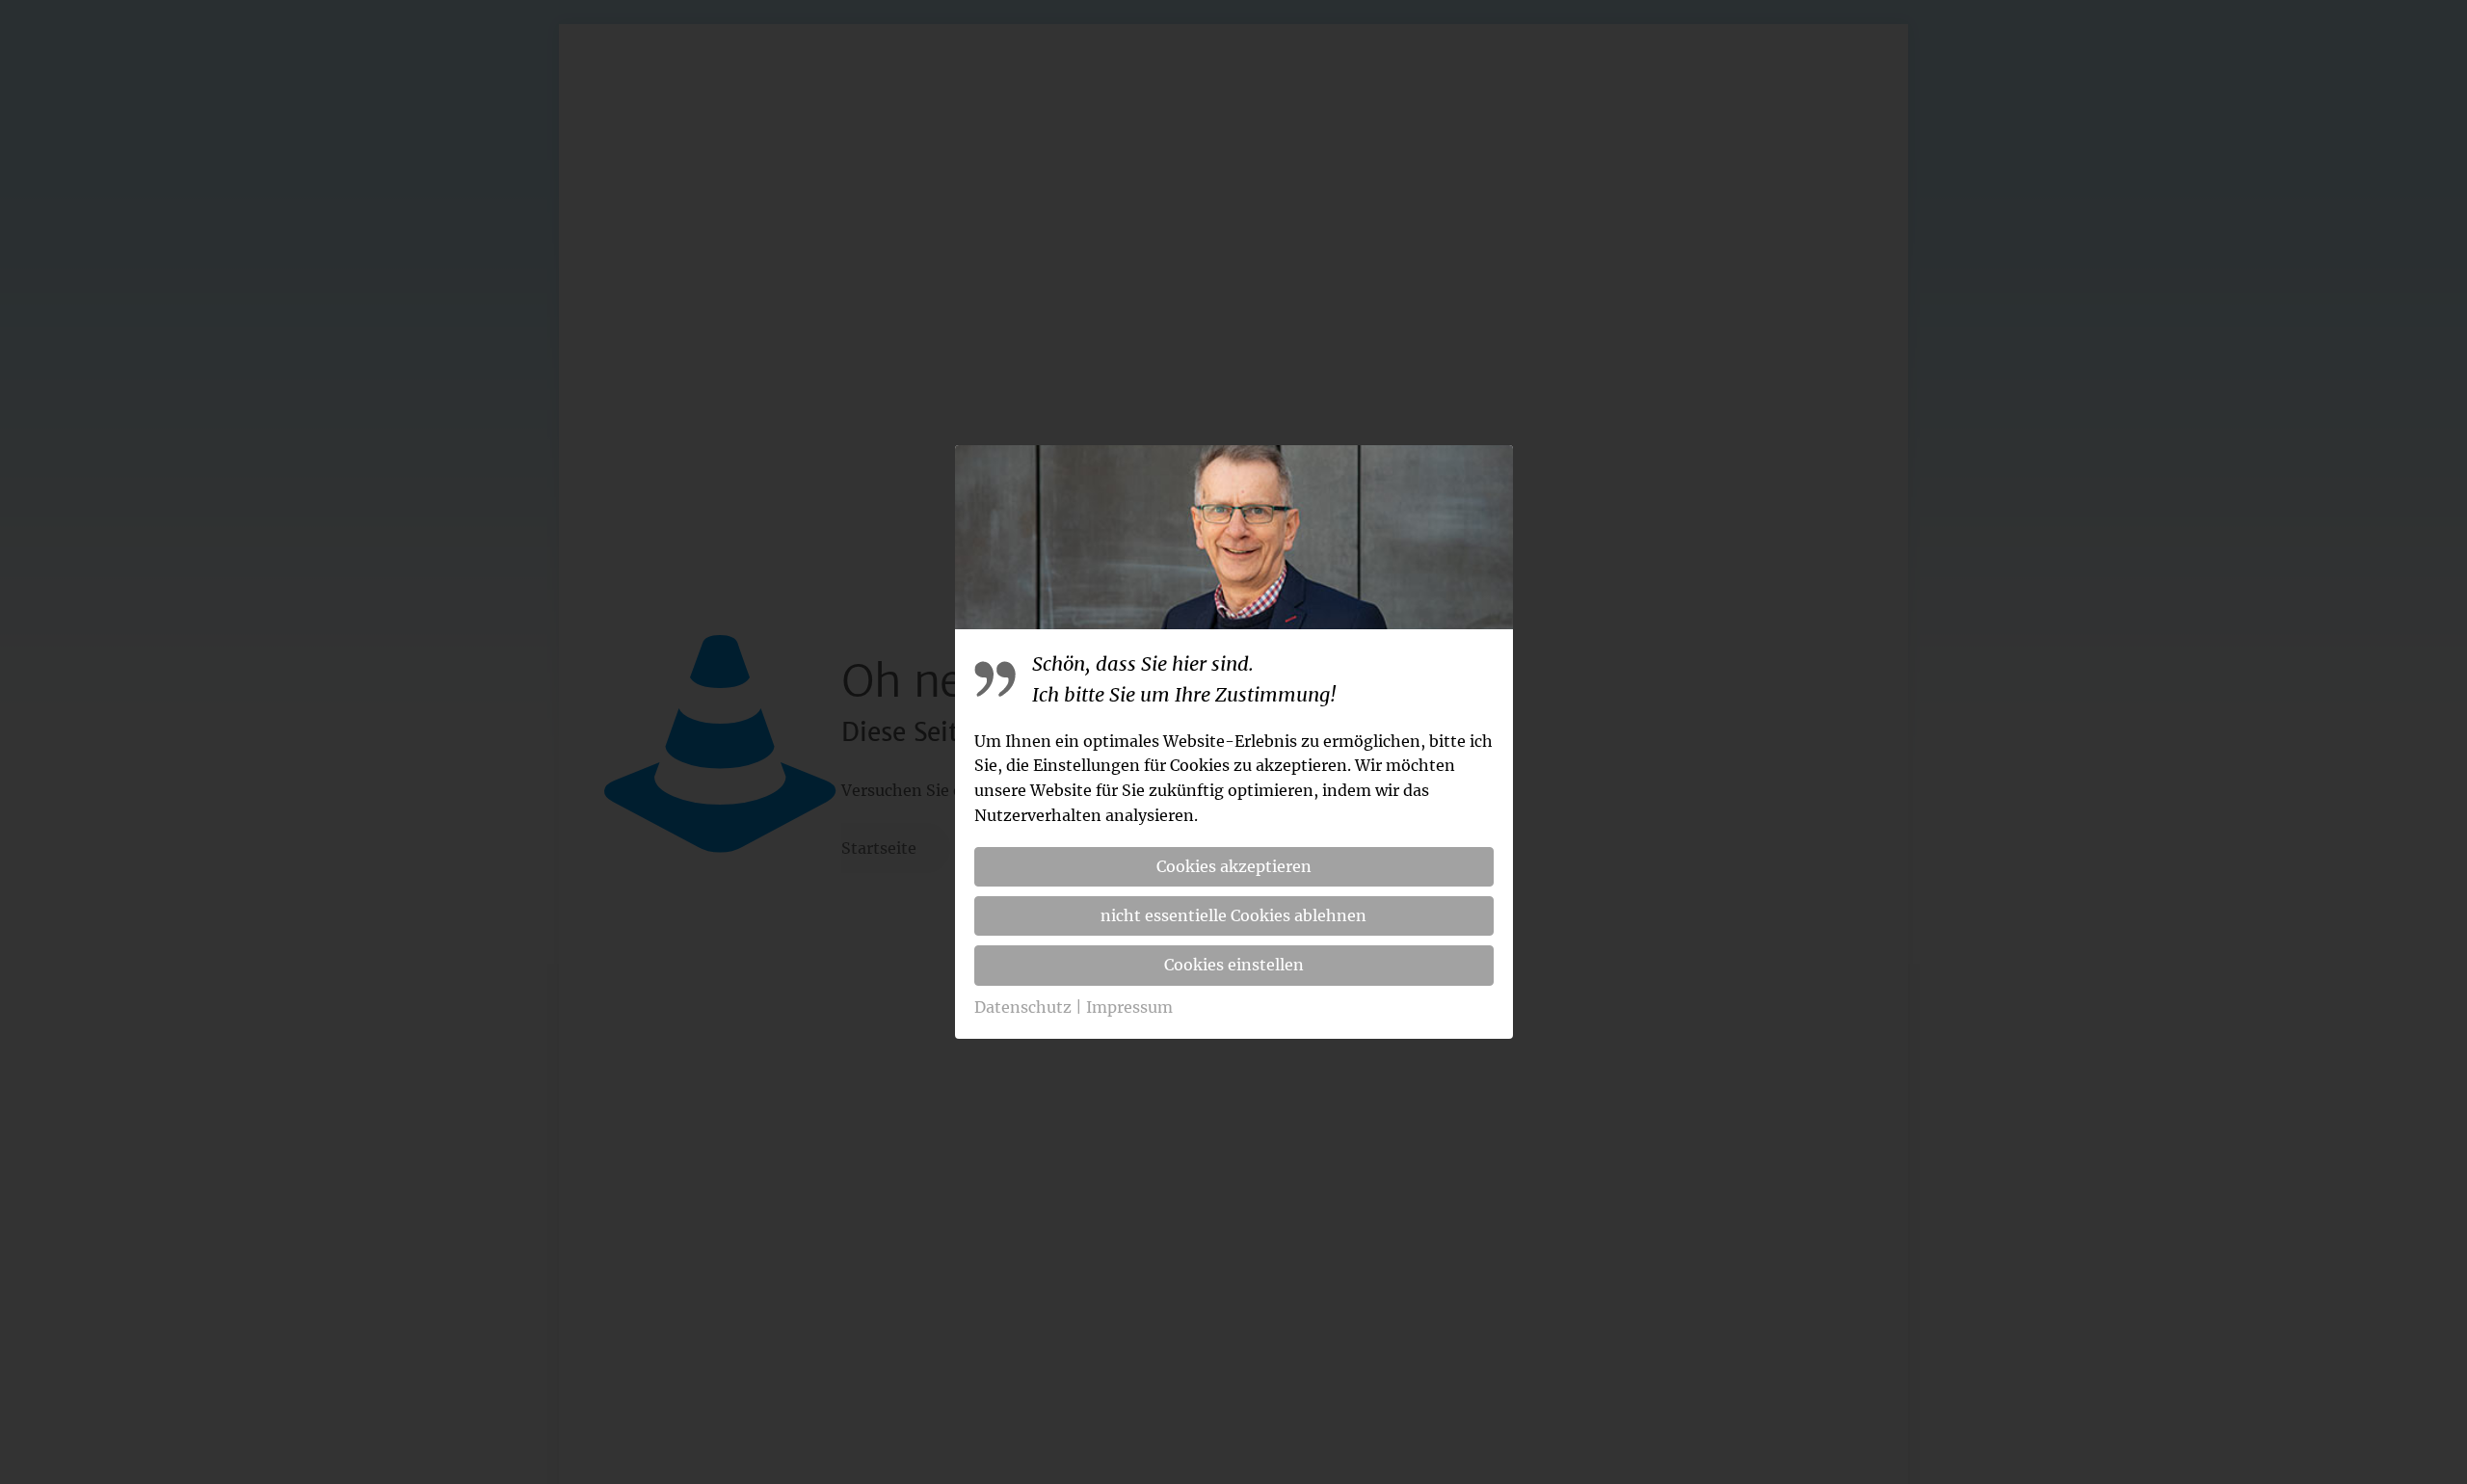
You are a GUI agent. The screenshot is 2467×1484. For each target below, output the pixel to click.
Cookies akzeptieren (1234, 866)
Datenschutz (1023, 1007)
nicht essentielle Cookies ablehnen (1233, 915)
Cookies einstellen (1234, 965)
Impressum (1129, 1007)
